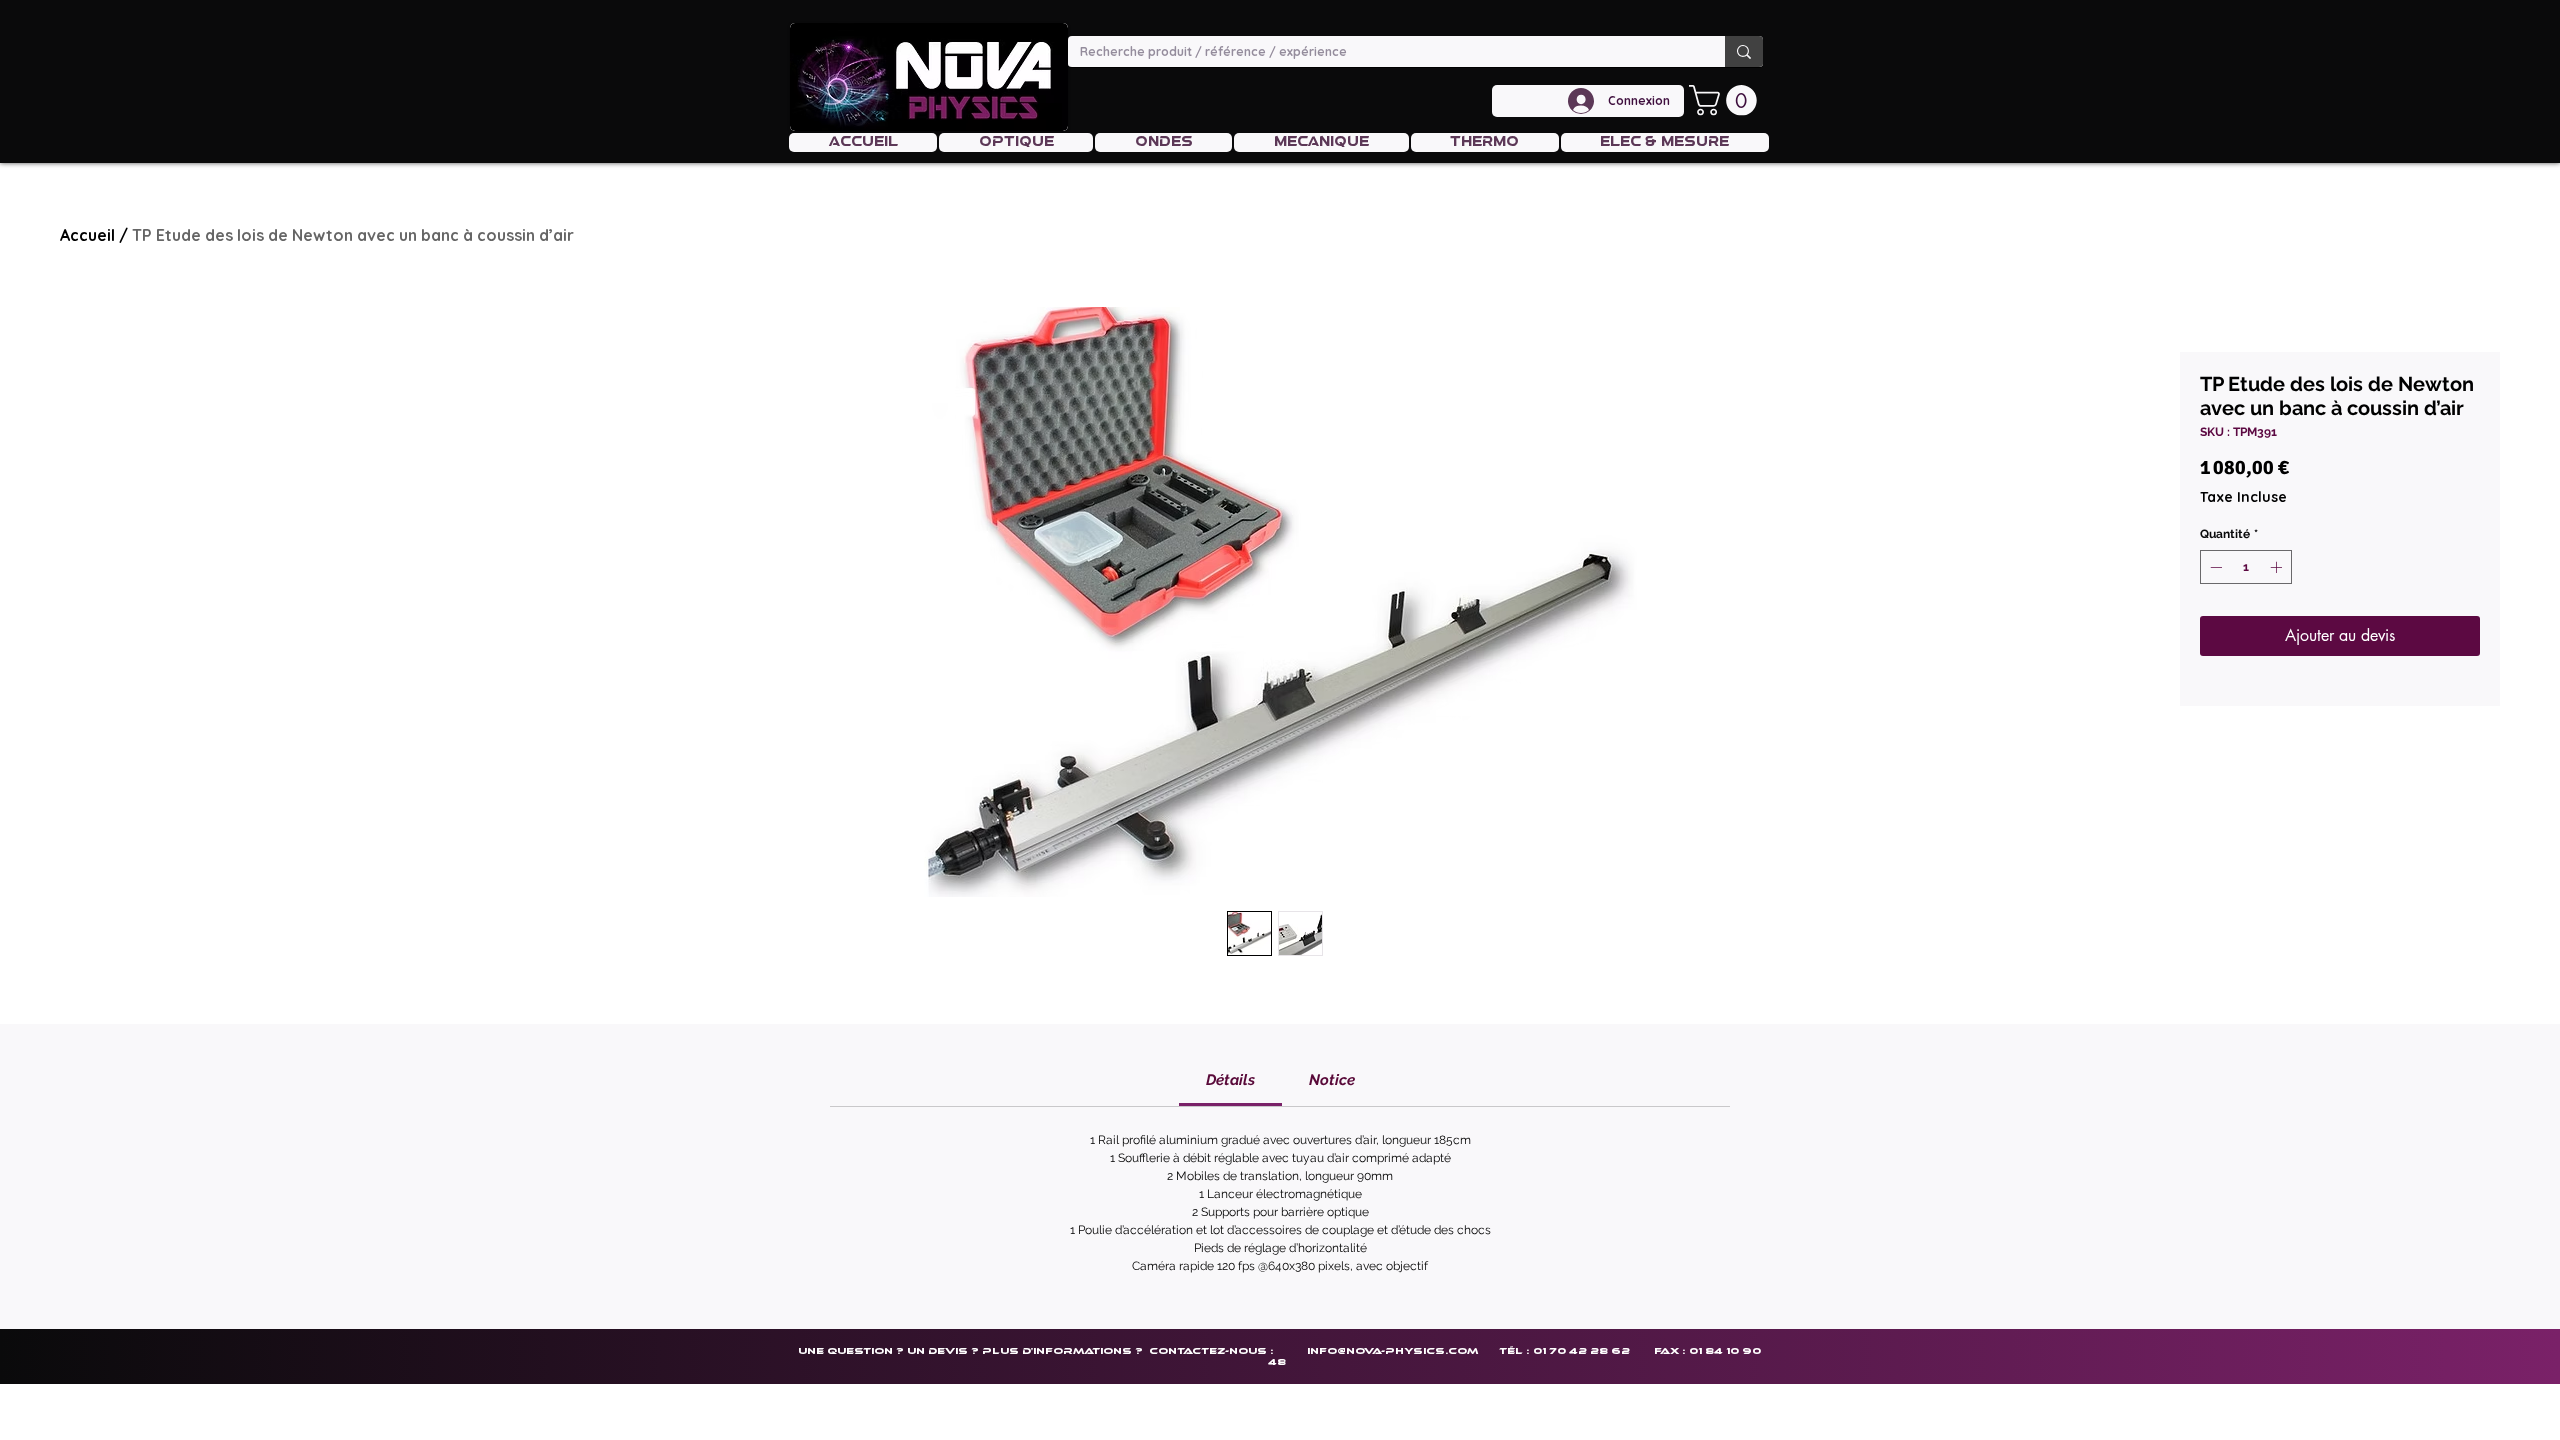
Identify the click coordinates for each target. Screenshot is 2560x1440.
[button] (1726, 100)
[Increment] (2278, 567)
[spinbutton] (2246, 567)
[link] (1230, 1080)
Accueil (87, 235)
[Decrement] (2214, 567)
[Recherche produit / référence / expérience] (1744, 51)
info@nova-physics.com (1392, 1350)
